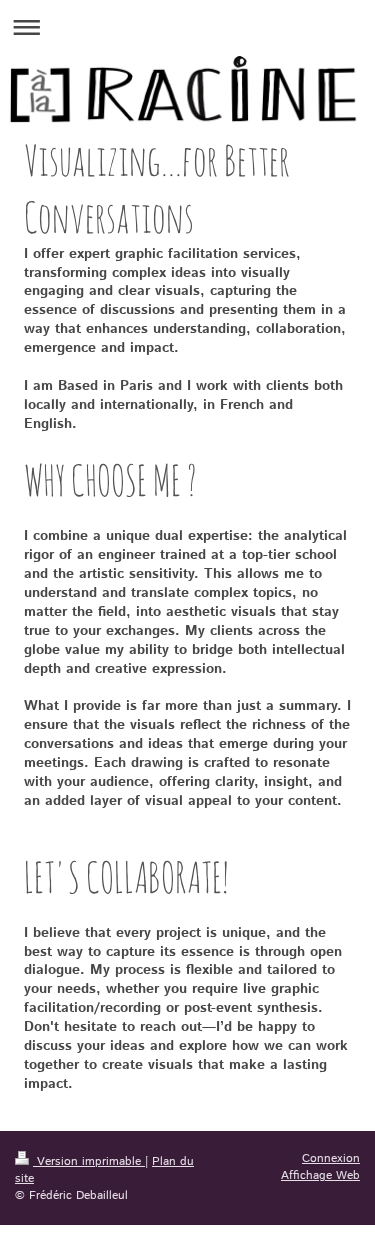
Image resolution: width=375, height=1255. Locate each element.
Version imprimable (89, 1161)
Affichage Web (320, 1175)
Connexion (331, 1158)
